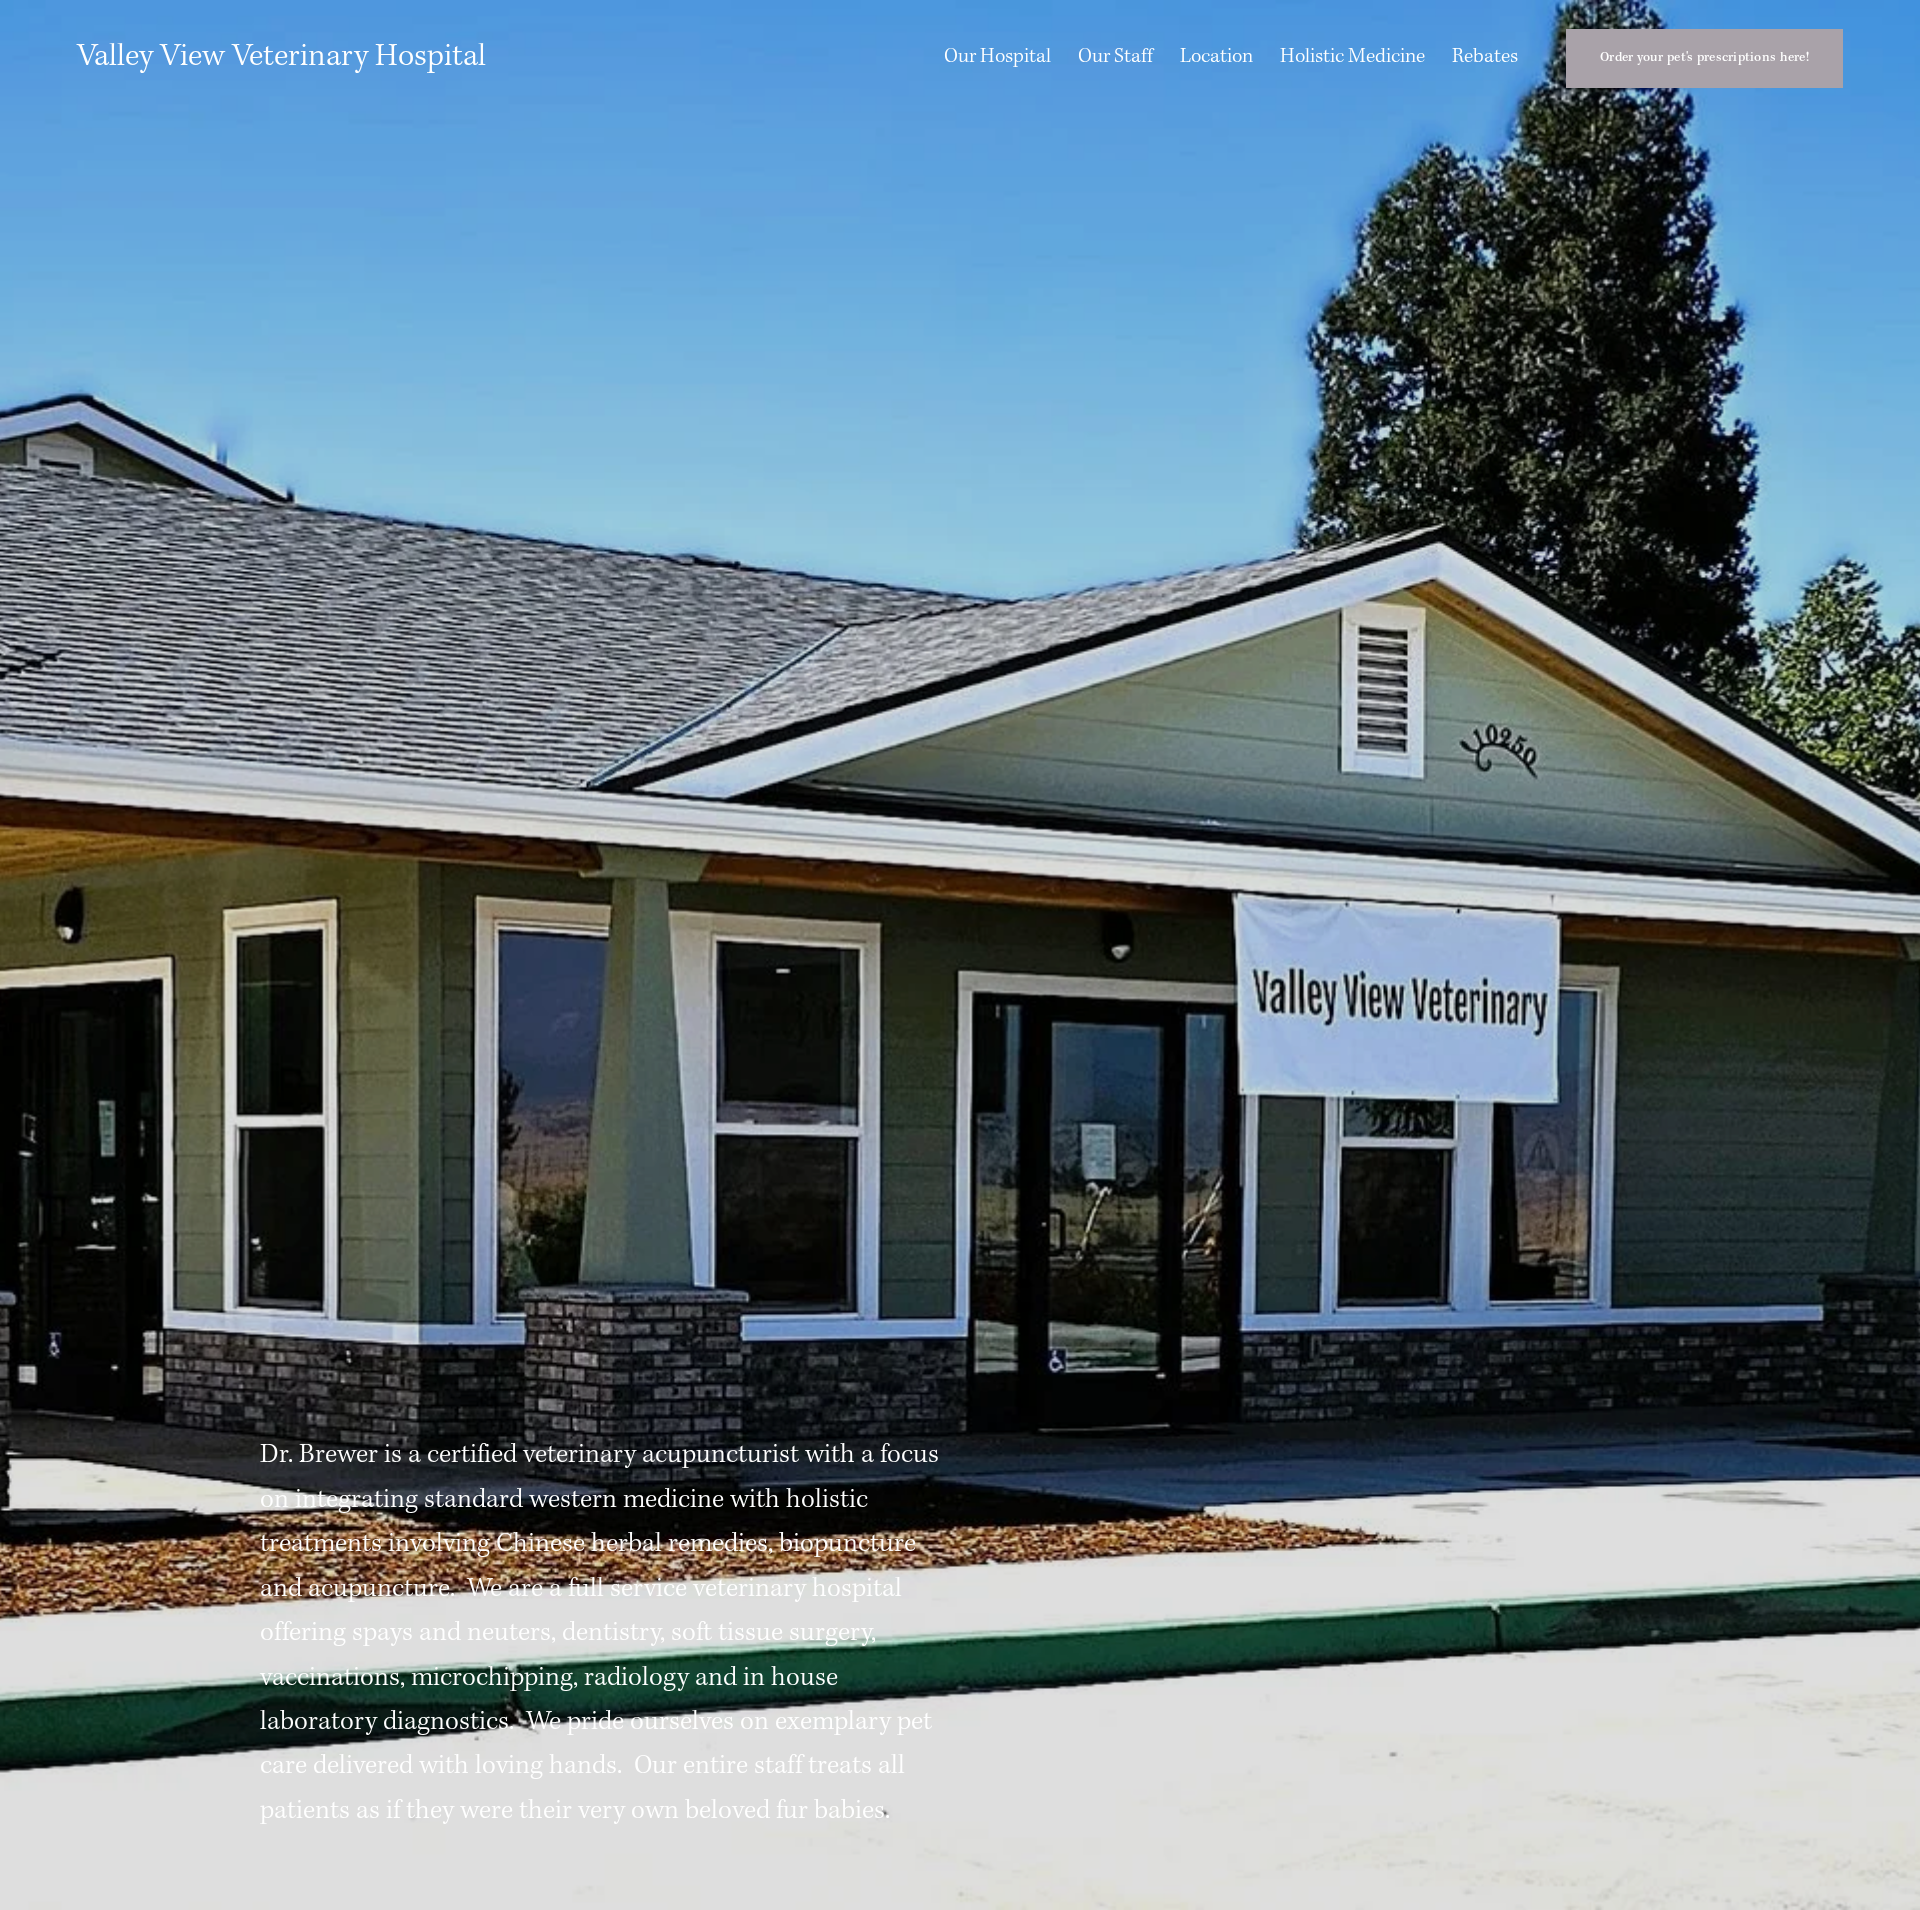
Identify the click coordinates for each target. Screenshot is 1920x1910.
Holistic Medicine (1352, 57)
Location (1216, 57)
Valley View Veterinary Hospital (281, 57)
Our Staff (1115, 57)
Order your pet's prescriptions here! (1704, 58)
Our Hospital (997, 57)
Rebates (1485, 57)
